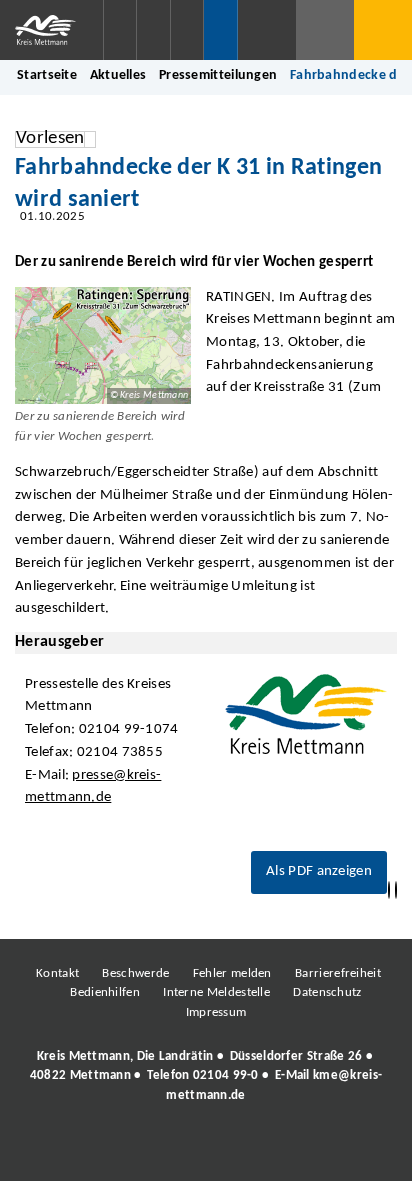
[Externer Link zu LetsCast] (339, 1150)
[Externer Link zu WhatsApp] (294, 1150)
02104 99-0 (226, 1075)
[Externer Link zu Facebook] (69, 1150)
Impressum (216, 1012)
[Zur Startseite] (51, 30)
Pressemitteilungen (218, 75)
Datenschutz (327, 992)
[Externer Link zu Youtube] (249, 1150)
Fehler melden (232, 973)
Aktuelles (118, 75)
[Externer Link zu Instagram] (114, 1150)
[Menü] (383, 30)
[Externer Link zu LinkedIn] (204, 1150)
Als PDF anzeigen (319, 871)
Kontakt (57, 973)
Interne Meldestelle (216, 992)
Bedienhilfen (105, 992)
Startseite (47, 75)
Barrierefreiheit (338, 973)
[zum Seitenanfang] (396, 890)
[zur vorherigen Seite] (389, 890)
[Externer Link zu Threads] (159, 1150)
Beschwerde (135, 973)
